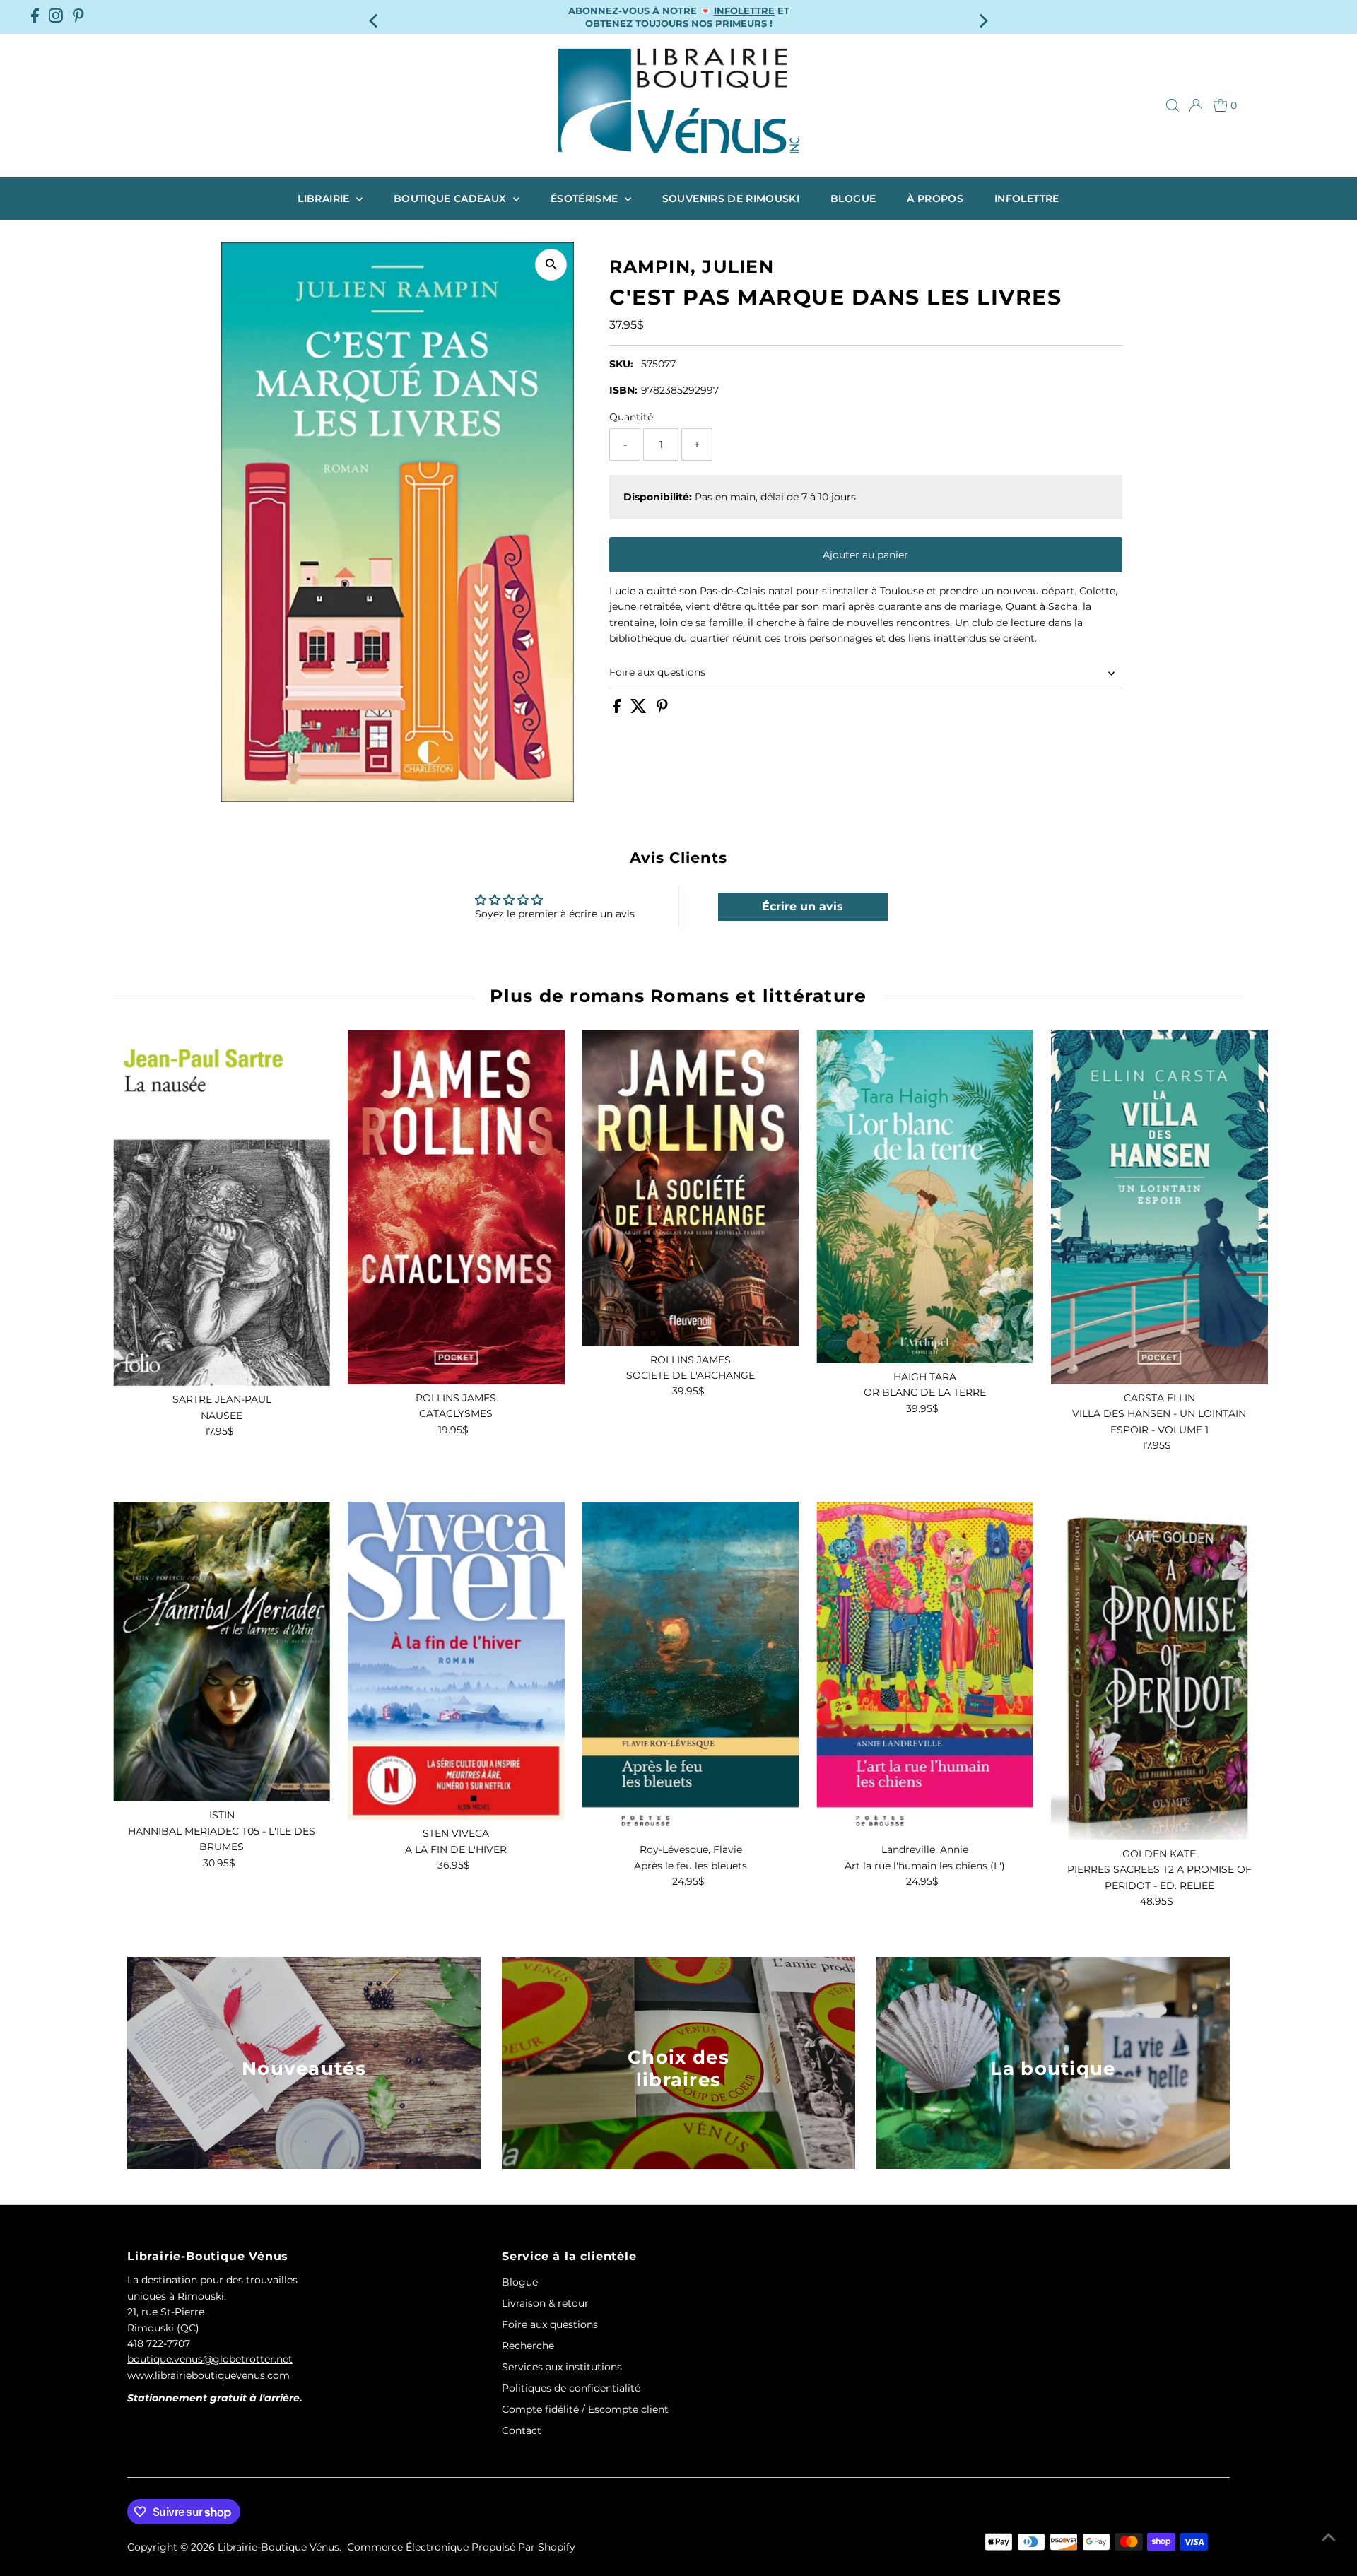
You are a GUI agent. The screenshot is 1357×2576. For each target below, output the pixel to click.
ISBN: (623, 390)
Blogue (853, 199)
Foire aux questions (657, 672)
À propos (935, 199)
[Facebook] (35, 17)
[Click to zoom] (551, 265)
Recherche (528, 2346)
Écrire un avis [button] (803, 906)
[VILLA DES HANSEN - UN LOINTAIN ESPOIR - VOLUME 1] (1159, 1207)
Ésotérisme (586, 199)
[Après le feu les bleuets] (691, 1669)
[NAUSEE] (222, 1208)
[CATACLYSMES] (456, 1207)
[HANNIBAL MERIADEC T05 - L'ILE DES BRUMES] (222, 1652)
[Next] (983, 17)
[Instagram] (56, 17)
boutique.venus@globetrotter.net (210, 2359)
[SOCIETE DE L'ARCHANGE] (691, 1188)
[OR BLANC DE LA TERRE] (925, 1196)
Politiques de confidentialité (571, 2388)
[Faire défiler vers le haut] (1329, 2537)
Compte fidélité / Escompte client (585, 2409)
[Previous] (374, 17)
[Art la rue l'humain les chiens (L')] (925, 1669)
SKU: (621, 364)
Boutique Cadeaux (452, 199)
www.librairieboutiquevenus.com (208, 2375)
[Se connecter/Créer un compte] (1196, 105)
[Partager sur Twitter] (640, 710)
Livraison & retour (545, 2303)
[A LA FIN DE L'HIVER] (456, 1661)
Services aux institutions (562, 2367)
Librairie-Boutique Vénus (278, 2547)
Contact (522, 2430)
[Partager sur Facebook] (618, 710)
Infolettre (1027, 199)
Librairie (325, 199)
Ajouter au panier (865, 555)
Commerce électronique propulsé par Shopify (461, 2547)
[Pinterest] (78, 17)
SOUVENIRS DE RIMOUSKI (731, 199)
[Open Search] (1173, 105)
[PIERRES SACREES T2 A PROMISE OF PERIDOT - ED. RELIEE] (1159, 1671)
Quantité (631, 417)
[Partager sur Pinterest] (662, 710)
